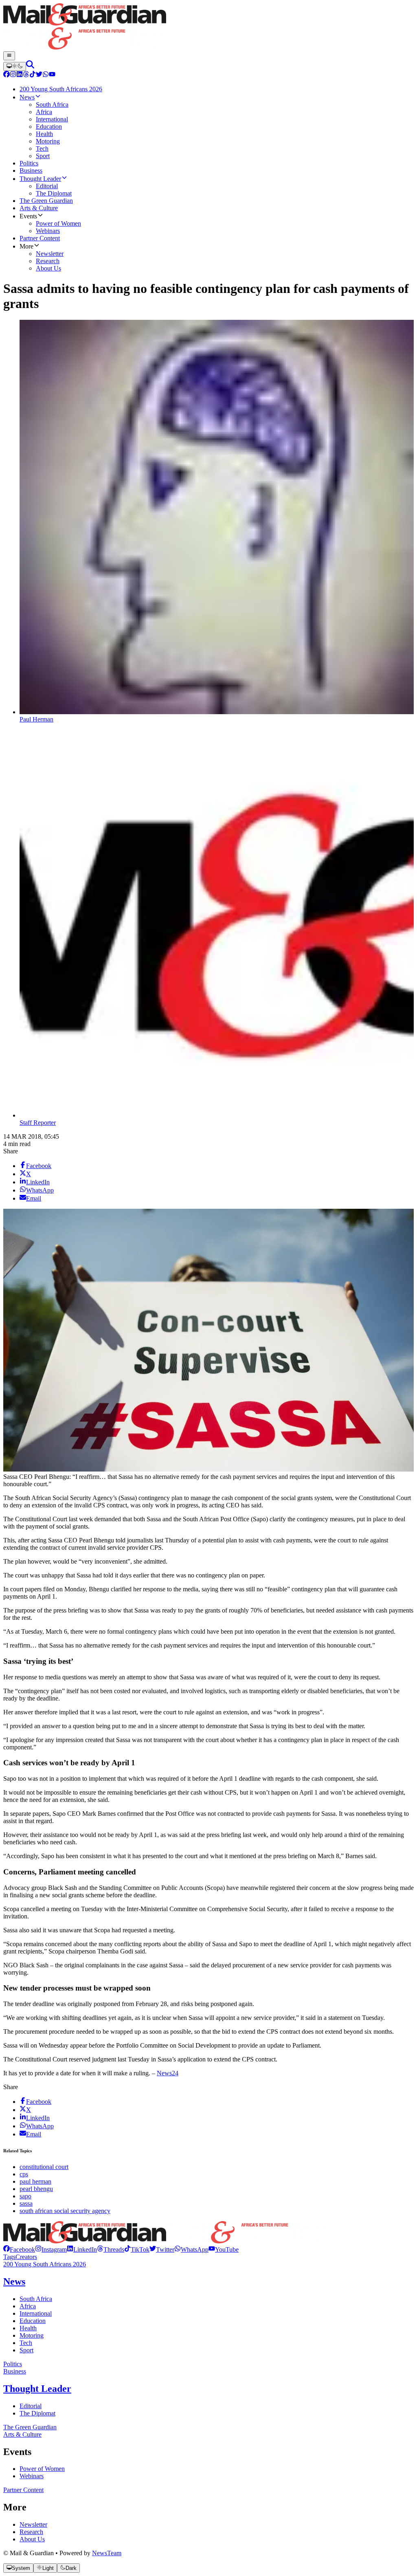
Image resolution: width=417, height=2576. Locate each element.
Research (31, 2532)
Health (28, 2328)
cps (24, 2174)
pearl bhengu (36, 2189)
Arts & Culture (22, 2434)
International (36, 2313)
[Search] (30, 66)
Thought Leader (37, 2389)
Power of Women (42, 2469)
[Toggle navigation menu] (9, 56)
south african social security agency (65, 2211)
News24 (168, 2073)
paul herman (35, 2181)
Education (33, 2321)
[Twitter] (39, 75)
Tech (26, 2343)
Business (15, 2371)
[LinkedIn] (20, 75)
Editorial (31, 2406)
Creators (26, 2257)
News (14, 2281)
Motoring (32, 2335)
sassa (26, 2203)
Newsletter (33, 2524)
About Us (32, 2539)
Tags (9, 2257)
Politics (13, 2364)
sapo (25, 2196)
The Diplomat (37, 2413)
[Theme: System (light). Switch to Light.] (15, 66)
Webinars (32, 2476)
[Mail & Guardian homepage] (208, 27)
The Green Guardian (30, 2427)
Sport (26, 2350)
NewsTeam (107, 2553)
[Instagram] (13, 75)
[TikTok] (33, 75)
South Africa (36, 2299)
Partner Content (23, 2490)
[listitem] (19, 2249)
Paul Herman (36, 719)
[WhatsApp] (46, 75)
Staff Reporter (38, 1123)
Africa (28, 2306)
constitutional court (44, 2167)
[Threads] (26, 75)
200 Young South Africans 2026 (45, 2264)
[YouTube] (52, 75)
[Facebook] (7, 75)
